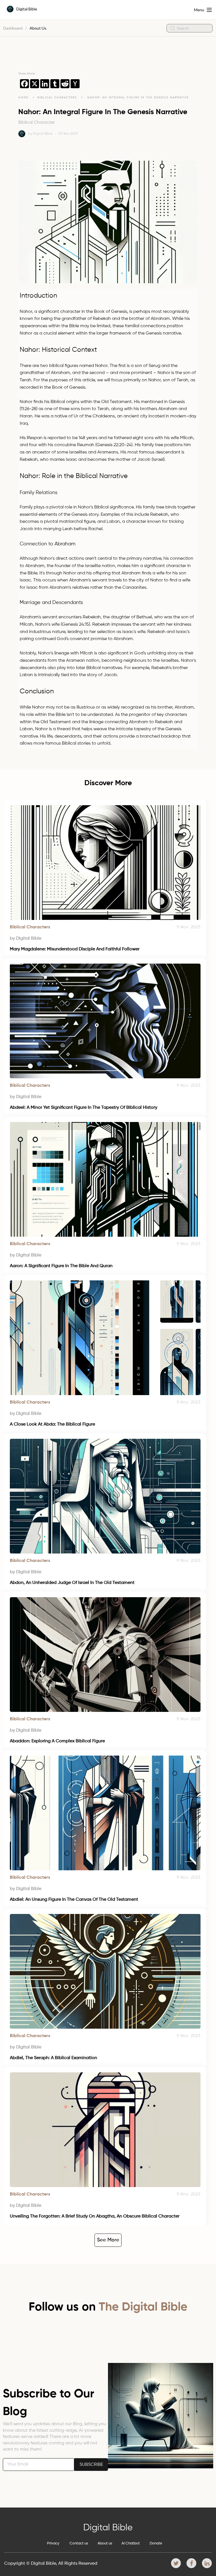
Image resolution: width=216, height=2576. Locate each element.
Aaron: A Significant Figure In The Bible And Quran (61, 1266)
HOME (23, 98)
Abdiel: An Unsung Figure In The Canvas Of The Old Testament (74, 1900)
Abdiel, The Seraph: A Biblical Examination (53, 2058)
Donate (156, 2543)
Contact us (79, 2543)
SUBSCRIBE (91, 2465)
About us (105, 2543)
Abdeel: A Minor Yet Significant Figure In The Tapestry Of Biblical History (84, 1108)
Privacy (53, 2543)
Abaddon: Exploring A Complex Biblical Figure (57, 1741)
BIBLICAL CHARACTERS (58, 98)
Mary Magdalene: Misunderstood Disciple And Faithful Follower (75, 949)
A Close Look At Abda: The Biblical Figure (52, 1424)
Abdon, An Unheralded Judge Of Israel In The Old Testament (72, 1583)
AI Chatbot (131, 2543)
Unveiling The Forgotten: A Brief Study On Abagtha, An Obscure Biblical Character (95, 2216)
